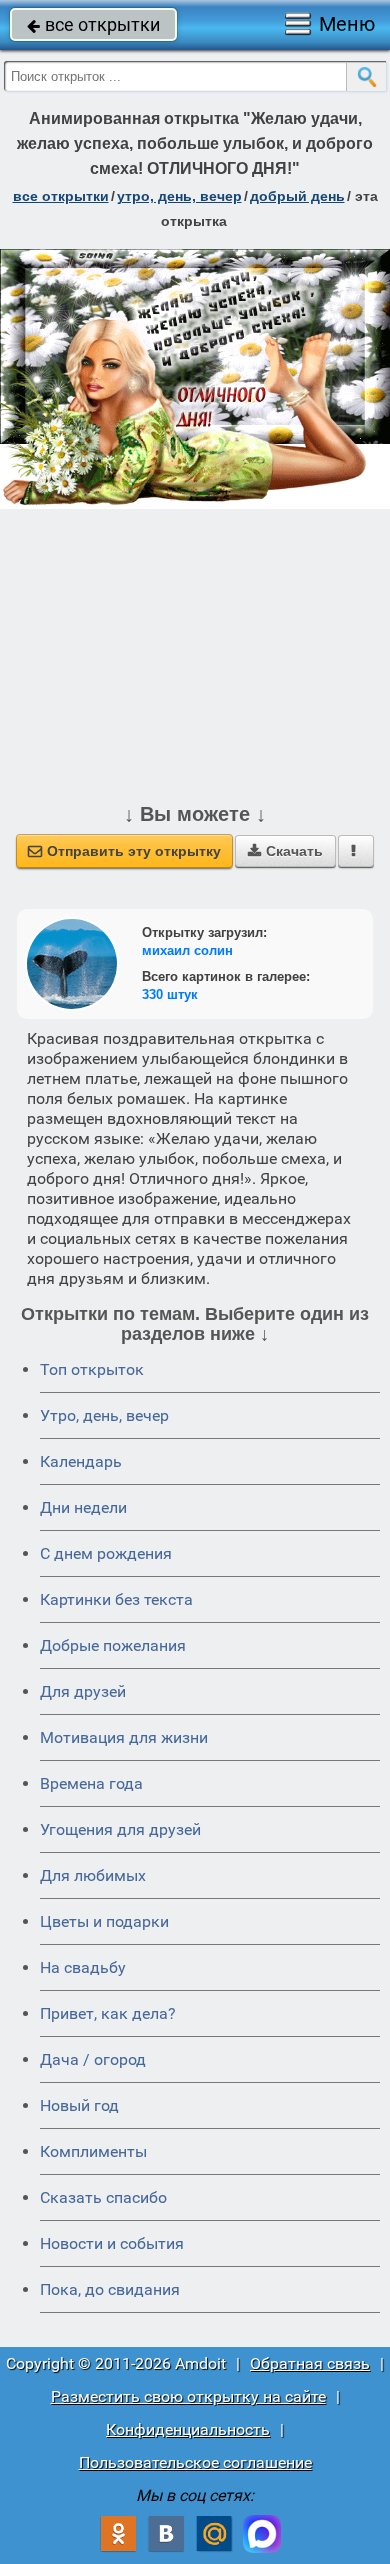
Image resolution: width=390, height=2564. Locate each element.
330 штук (170, 994)
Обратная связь (310, 2363)
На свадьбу (83, 1967)
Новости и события (112, 2243)
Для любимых (93, 1875)
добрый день (297, 196)
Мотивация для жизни (124, 1737)
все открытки (93, 24)
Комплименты (93, 2151)
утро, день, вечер (179, 196)
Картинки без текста (116, 1599)
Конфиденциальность (188, 2429)
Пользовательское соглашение (195, 2462)
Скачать (285, 851)
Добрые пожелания (113, 1645)
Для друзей (83, 1691)
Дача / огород (93, 2059)
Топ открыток (92, 1369)
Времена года (91, 1783)
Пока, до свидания (110, 2289)
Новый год (79, 2105)
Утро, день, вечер (104, 1415)
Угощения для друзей (120, 1829)
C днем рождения (106, 1553)
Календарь (81, 1461)
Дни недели (83, 1507)
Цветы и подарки (104, 1921)
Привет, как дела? (108, 2013)
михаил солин (187, 950)
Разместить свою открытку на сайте (188, 2396)
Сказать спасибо (103, 2197)
